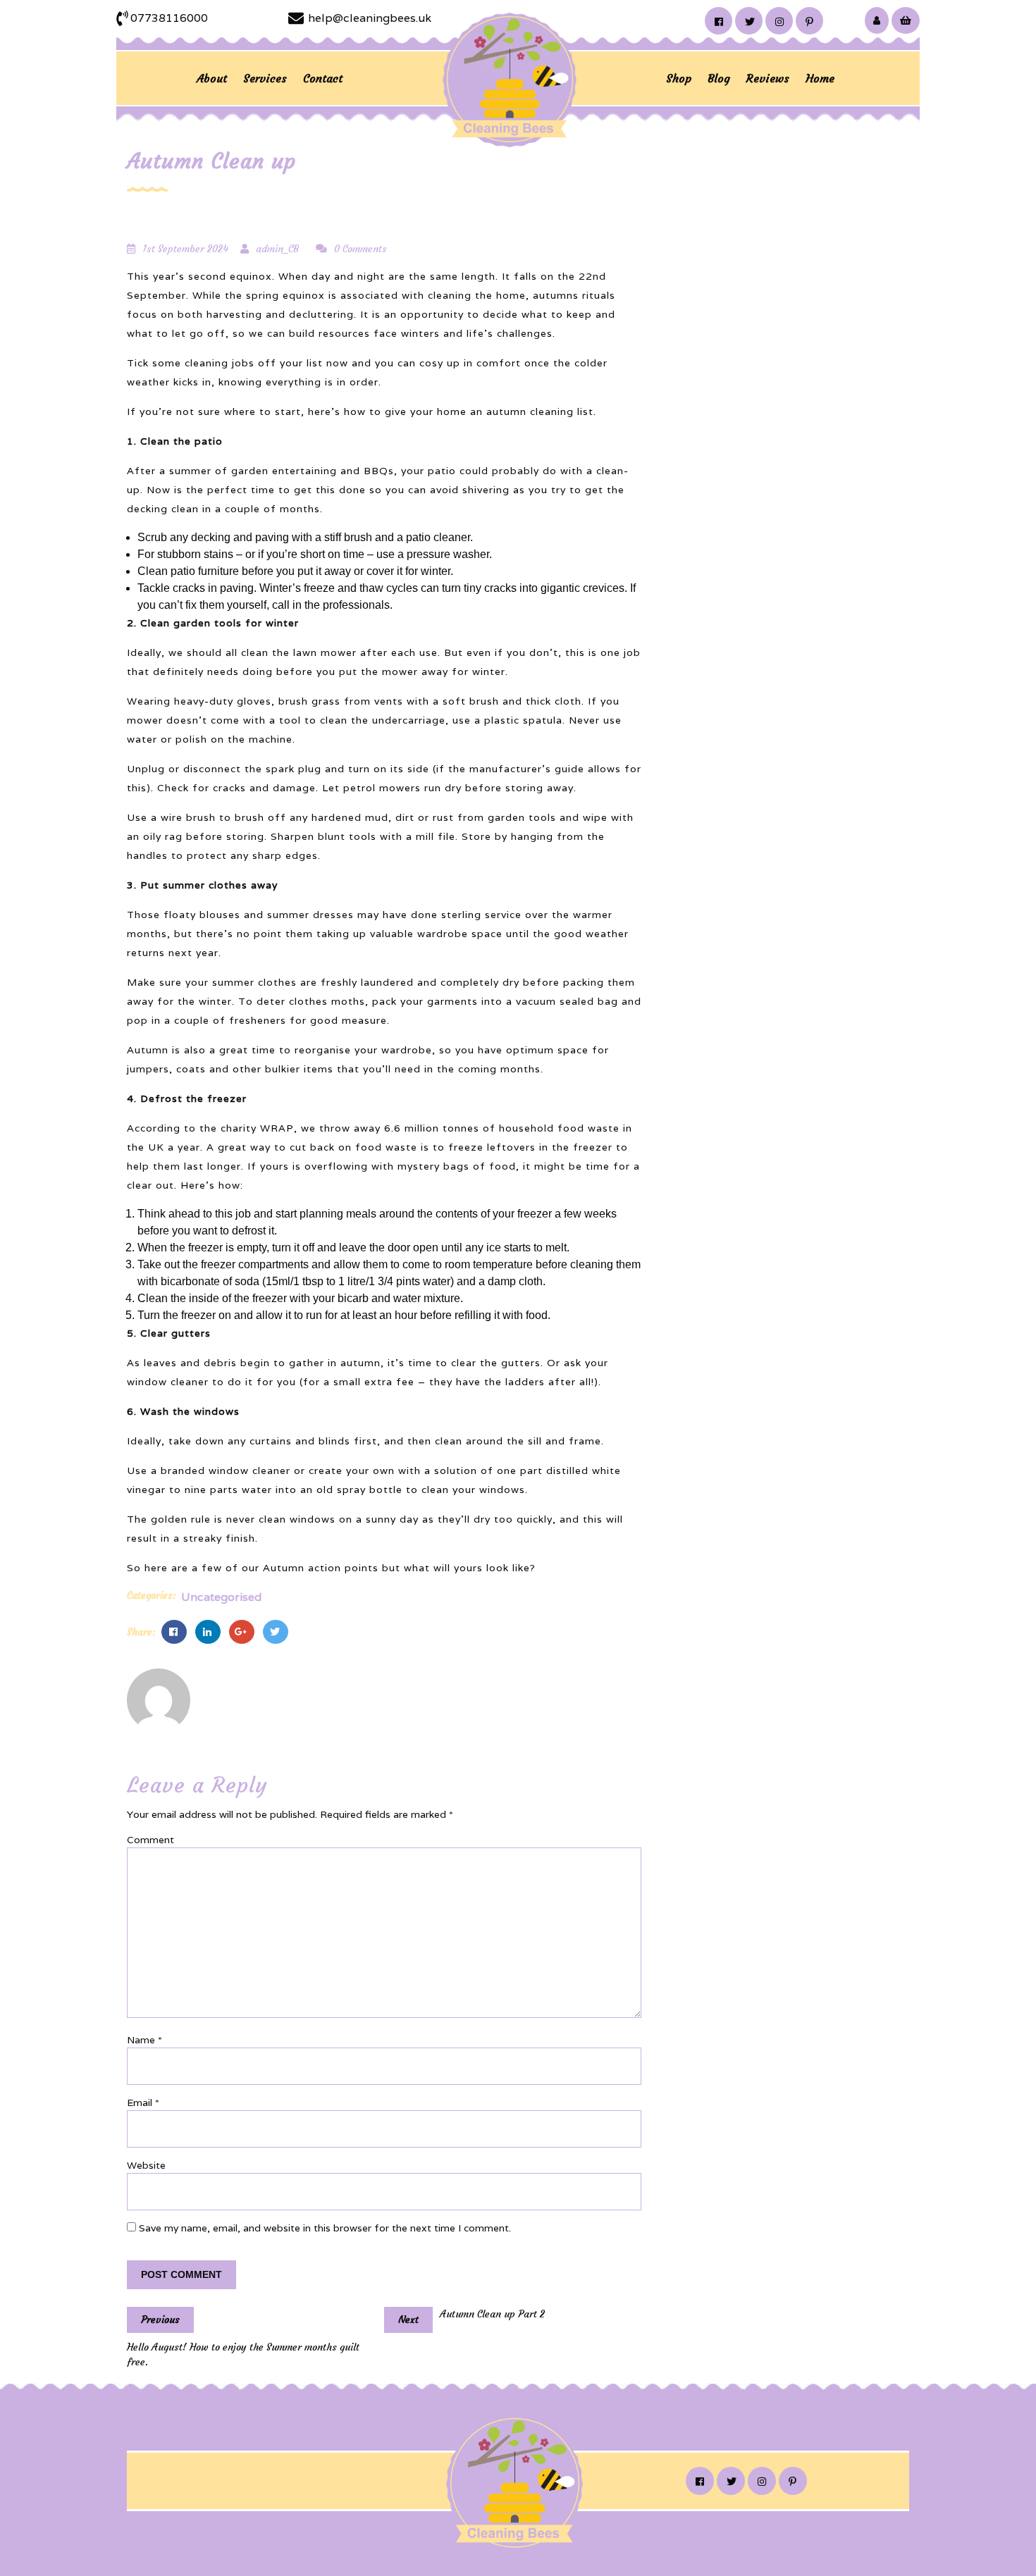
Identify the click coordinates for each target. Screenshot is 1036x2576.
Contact (323, 78)
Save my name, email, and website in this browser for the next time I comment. (325, 2228)
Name (144, 2040)
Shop (679, 78)
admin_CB (277, 249)
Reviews (768, 78)
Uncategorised (221, 1597)
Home (820, 78)
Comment (150, 1840)
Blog (719, 78)
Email (143, 2103)
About (212, 78)
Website (146, 2165)
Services (265, 78)
